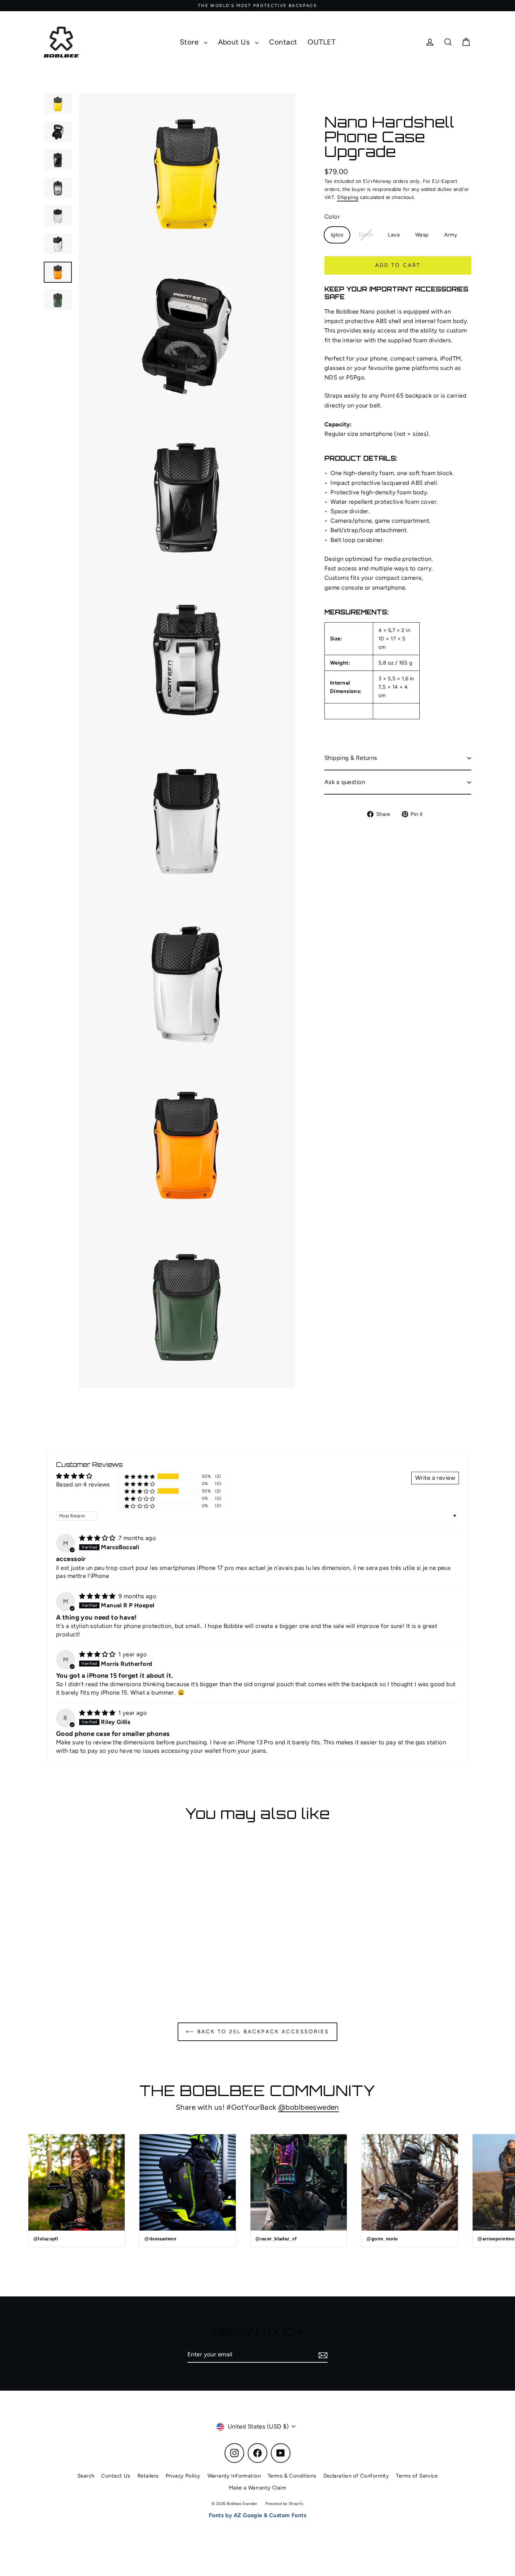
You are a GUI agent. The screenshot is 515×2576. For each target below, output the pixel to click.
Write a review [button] (435, 1478)
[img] (98, 1538)
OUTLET (321, 42)
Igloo (337, 235)
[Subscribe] (322, 2355)
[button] (140, 1476)
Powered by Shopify (284, 2504)
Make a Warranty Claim (257, 2488)
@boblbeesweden (309, 2107)
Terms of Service (417, 2476)
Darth (366, 235)
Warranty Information (234, 2476)
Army (451, 235)
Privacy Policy (183, 2476)
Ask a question (345, 782)
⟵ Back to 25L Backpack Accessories (257, 2032)
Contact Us (116, 2476)
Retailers (148, 2476)
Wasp (422, 235)
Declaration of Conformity (356, 2476)
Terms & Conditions (292, 2476)
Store (190, 42)
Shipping (348, 197)
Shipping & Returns (351, 758)
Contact (283, 42)
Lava (394, 235)
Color (332, 217)
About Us (235, 42)
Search (86, 2476)
